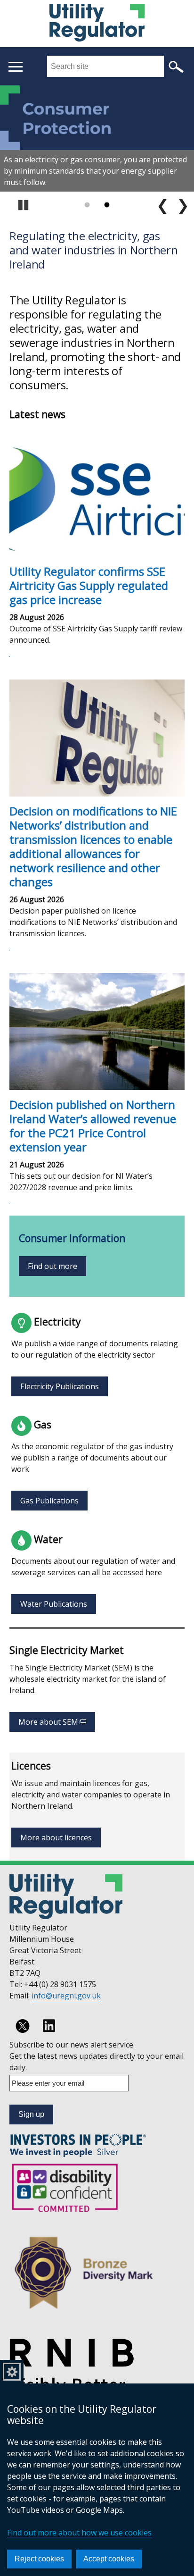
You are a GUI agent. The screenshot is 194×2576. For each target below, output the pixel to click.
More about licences (56, 1838)
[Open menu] (15, 67)
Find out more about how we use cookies (79, 2533)
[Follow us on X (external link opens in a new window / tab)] (23, 2026)
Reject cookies (39, 2559)
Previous (163, 205)
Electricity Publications (60, 1386)
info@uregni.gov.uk (66, 1996)
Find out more (53, 1266)
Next (183, 205)
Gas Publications (49, 1501)
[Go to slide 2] (107, 205)
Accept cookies (109, 2559)
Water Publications (54, 1604)
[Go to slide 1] (87, 205)
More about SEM (57, 1724)
